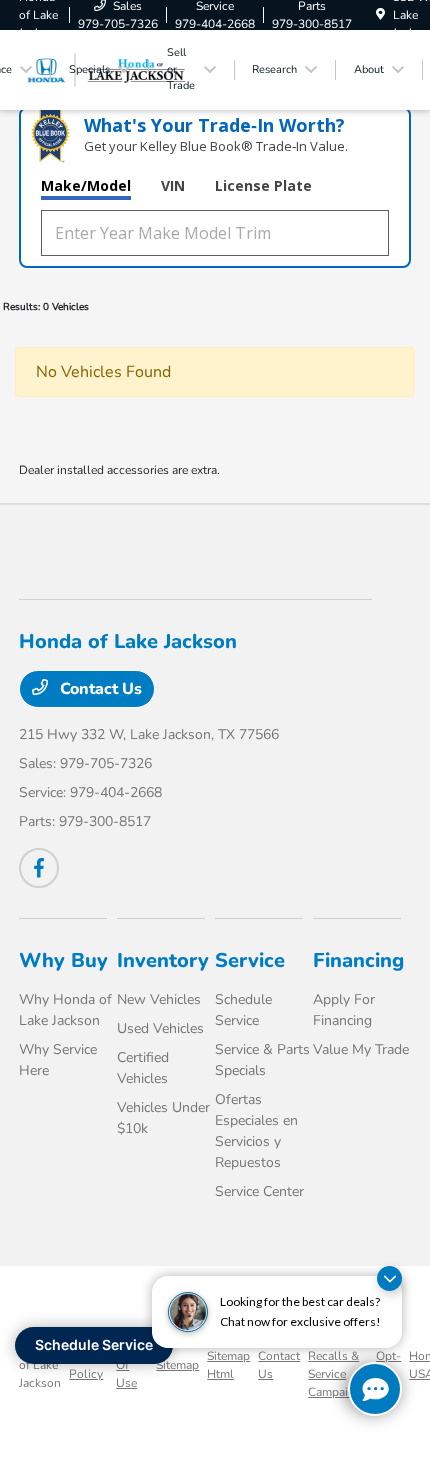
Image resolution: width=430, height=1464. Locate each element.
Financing (358, 960)
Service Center (259, 1191)
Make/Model (86, 185)
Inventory (163, 960)
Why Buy (63, 960)
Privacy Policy (88, 1365)
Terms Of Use (132, 1365)
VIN (173, 185)
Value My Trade (361, 1049)
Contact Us (99, 689)
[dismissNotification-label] (389, 1278)
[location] (380, 15)
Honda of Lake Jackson (40, 1365)
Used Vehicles (160, 1028)
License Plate (263, 185)
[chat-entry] (375, 1389)
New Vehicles (159, 999)
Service (250, 960)
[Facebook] (39, 868)
